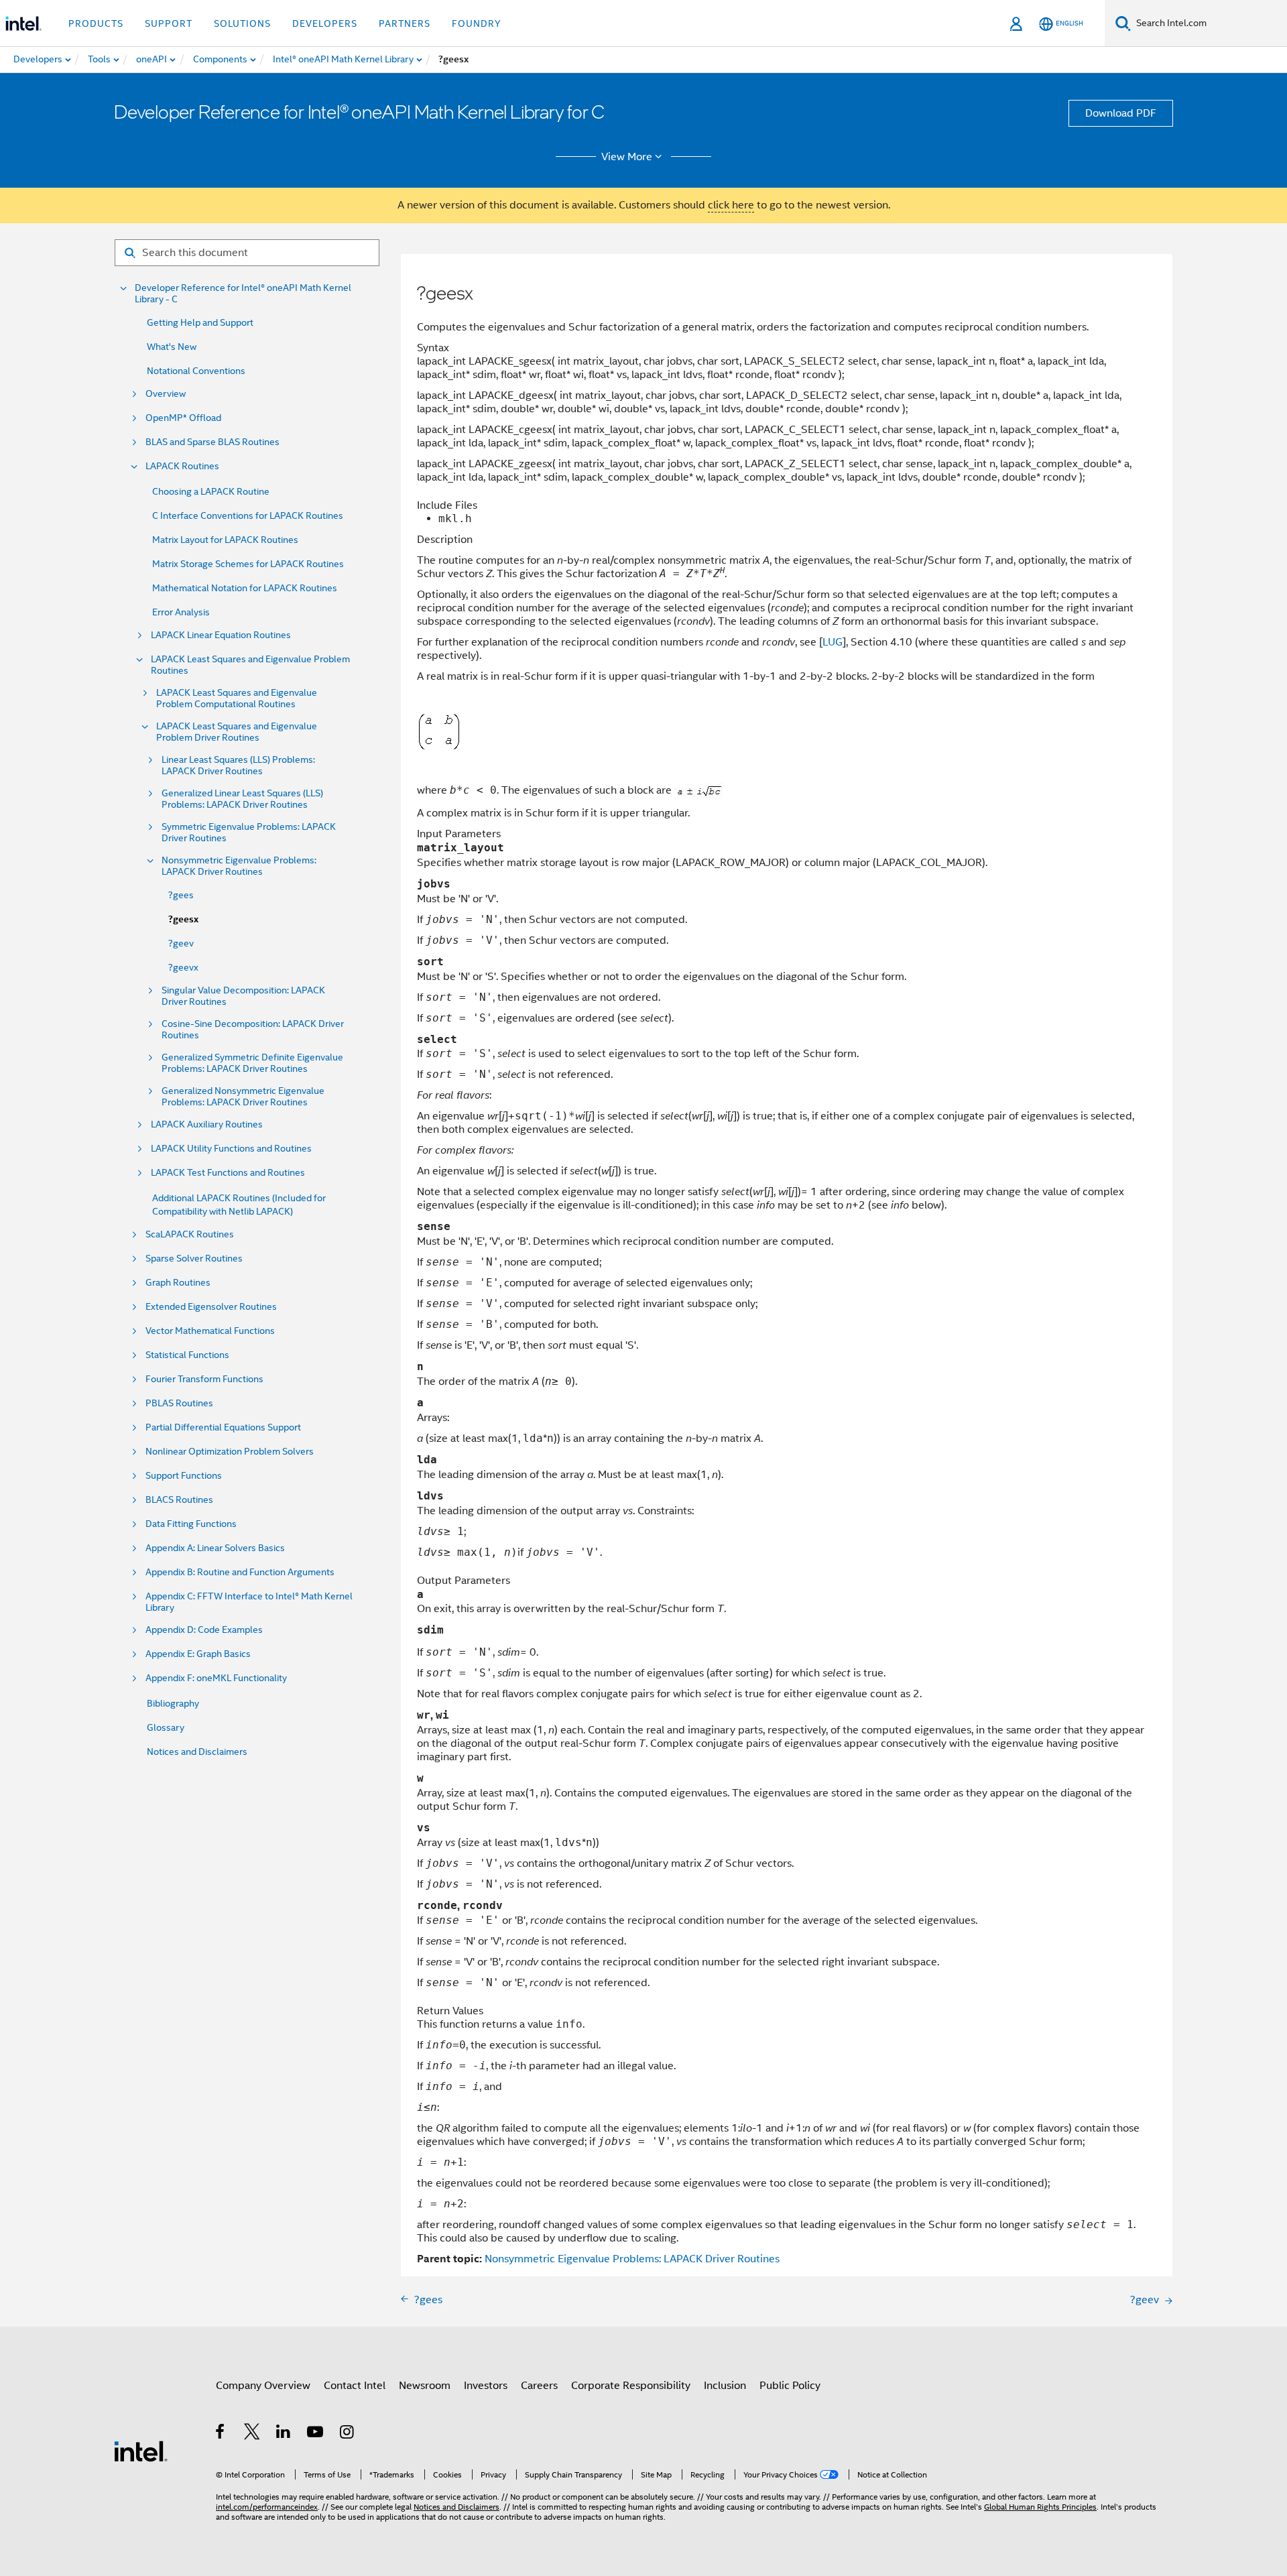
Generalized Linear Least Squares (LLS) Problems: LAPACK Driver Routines (242, 799)
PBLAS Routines (179, 1403)
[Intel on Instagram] (348, 2434)
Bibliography (173, 1703)
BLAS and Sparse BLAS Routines (212, 442)
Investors (486, 2386)
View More (627, 157)
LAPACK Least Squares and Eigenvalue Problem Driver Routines (237, 732)
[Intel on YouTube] (316, 2434)
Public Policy (790, 2386)
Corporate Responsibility (631, 2386)
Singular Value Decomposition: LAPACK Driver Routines (243, 996)
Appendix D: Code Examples (204, 1630)
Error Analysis (181, 612)
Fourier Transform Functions (204, 1379)
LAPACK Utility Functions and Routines (231, 1149)
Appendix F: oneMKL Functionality (216, 1678)
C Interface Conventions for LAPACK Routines (248, 515)
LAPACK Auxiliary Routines (207, 1124)
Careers (539, 2386)
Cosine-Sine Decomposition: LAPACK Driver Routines (253, 1030)
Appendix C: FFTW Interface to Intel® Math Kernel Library (249, 1602)
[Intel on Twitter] (252, 2434)
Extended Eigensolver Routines (211, 1307)
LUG (833, 642)
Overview (166, 394)
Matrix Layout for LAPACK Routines (225, 540)
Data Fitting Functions (191, 1524)
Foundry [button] (477, 23)
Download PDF (1121, 113)
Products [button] (96, 23)
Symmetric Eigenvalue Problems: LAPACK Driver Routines (249, 833)
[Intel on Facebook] (221, 2434)
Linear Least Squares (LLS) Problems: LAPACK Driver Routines (238, 765)
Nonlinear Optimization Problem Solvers (230, 1452)
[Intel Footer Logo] (141, 2451)
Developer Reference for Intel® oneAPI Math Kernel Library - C (243, 294)
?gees (181, 895)
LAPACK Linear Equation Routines (221, 635)
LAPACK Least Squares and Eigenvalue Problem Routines (250, 665)
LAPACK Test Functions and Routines (228, 1173)
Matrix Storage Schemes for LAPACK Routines (248, 564)
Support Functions (184, 1476)
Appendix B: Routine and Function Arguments (240, 1572)
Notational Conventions (196, 371)
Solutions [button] (242, 23)
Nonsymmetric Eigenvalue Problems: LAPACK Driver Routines (239, 866)
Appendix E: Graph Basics (198, 1654)
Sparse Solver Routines (194, 1259)
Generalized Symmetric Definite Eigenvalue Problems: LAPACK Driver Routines (252, 1063)
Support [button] (169, 23)
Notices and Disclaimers (197, 1752)
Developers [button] (325, 23)
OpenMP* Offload (183, 418)
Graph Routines (178, 1283)
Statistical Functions (187, 1355)
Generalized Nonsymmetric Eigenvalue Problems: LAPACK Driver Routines (243, 1097)
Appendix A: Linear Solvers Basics (215, 1548)
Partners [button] (405, 23)
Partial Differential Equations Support (223, 1427)
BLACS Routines (179, 1500)
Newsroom (425, 2386)
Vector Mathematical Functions (210, 1331)
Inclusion (725, 2386)
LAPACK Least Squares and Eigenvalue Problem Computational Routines (237, 698)
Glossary (166, 1727)
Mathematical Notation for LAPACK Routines (245, 588)
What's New (172, 347)
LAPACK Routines (182, 466)
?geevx (183, 967)
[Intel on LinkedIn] (284, 2434)
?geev (181, 943)
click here (731, 205)
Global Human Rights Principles (1040, 2507)
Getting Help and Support (200, 322)
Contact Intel (355, 2386)
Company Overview (263, 2386)
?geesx (183, 919)
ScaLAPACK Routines (190, 1234)
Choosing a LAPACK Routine (211, 491)
